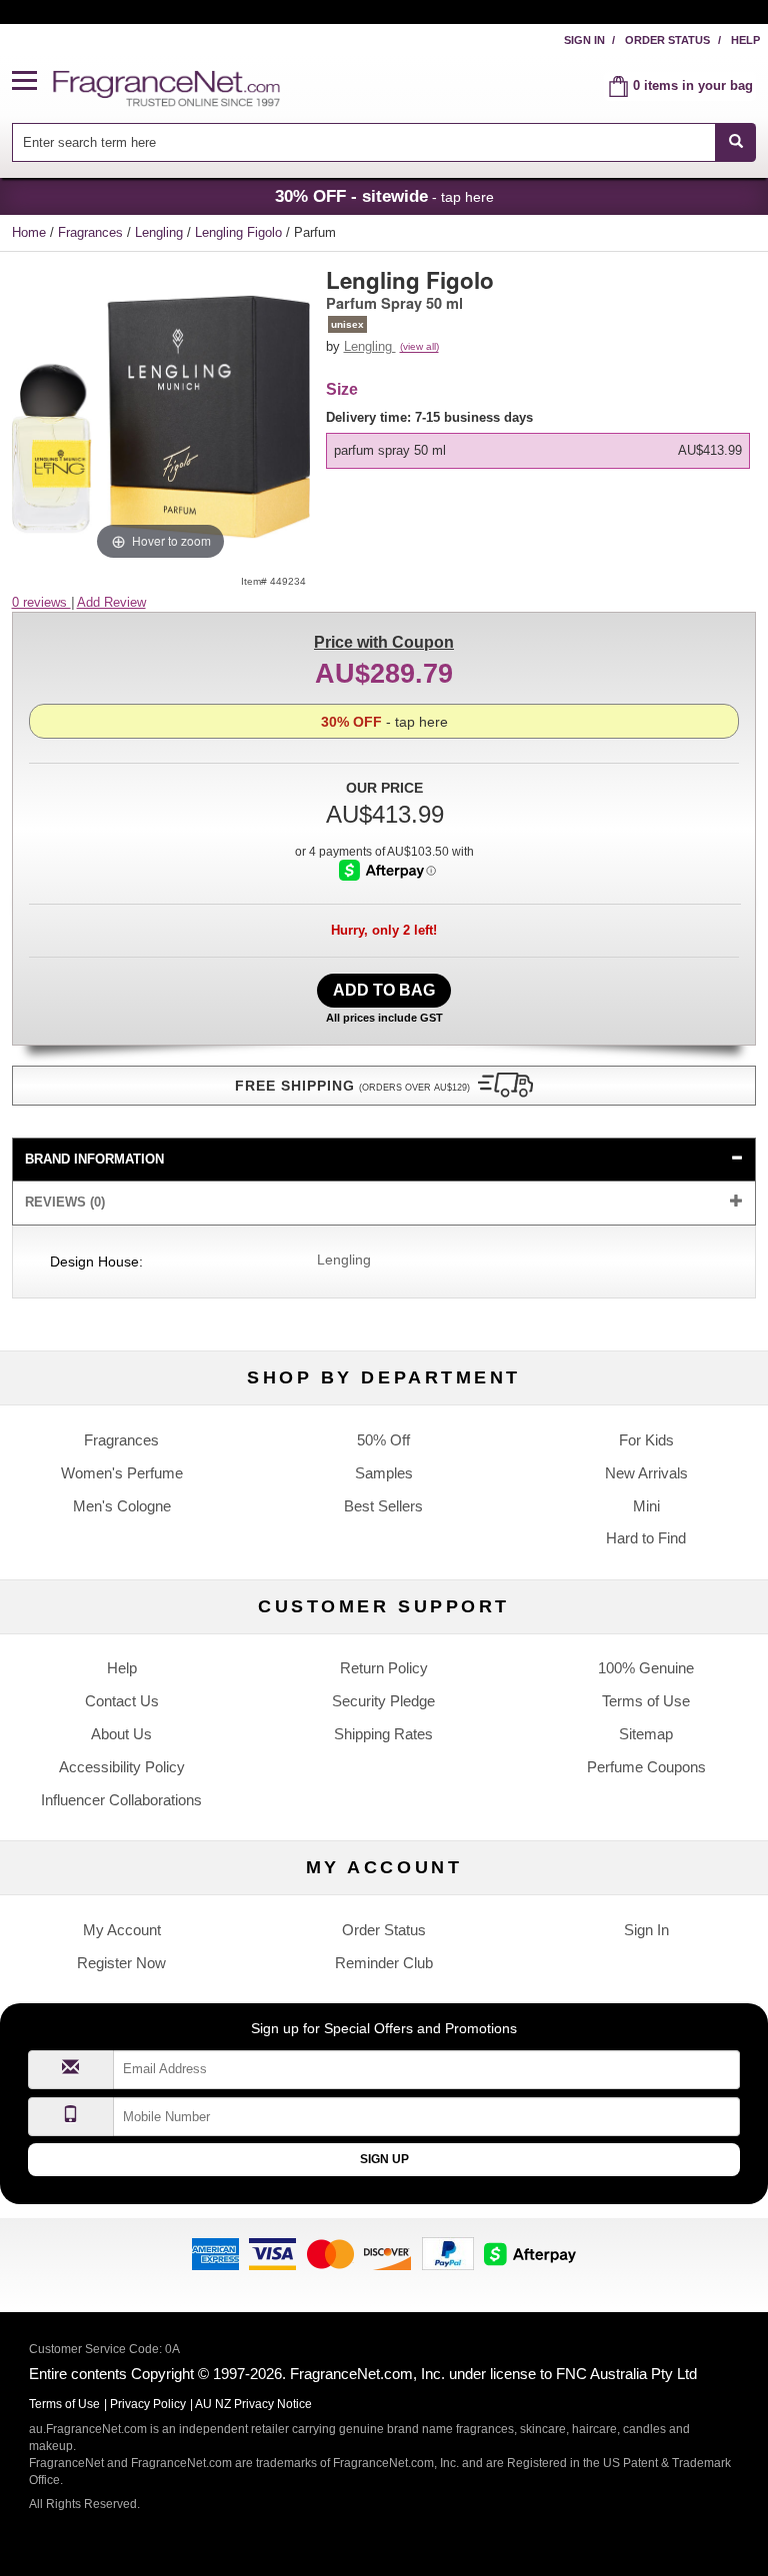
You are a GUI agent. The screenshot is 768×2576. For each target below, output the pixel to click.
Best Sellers (383, 1506)
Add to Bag (384, 990)
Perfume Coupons (646, 1767)
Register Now (121, 1963)
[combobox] (384, 142)
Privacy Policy (148, 2404)
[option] (538, 451)
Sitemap (646, 1734)
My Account (122, 1930)
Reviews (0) (65, 1202)
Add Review (111, 602)
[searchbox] (364, 142)
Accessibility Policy (122, 1767)
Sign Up (384, 2159)
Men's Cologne (122, 1506)
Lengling (161, 232)
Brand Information (94, 1159)
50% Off (383, 1440)
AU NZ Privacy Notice (253, 2404)
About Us (121, 1734)
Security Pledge (383, 1701)
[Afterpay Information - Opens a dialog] (387, 870)
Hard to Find (646, 1538)
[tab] (384, 1160)
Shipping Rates (383, 1734)
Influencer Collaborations (121, 1800)
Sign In (584, 40)
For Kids (646, 1440)
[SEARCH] (735, 142)
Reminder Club (384, 1963)
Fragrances (92, 232)
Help (745, 40)
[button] (33, 81)
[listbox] (541, 439)
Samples (384, 1473)
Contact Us (122, 1701)
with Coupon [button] (384, 642)
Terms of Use (646, 1701)
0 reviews (41, 602)
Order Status (667, 40)
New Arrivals (646, 1473)
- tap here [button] (384, 196)
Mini (646, 1506)
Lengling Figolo (240, 232)
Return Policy (384, 1668)
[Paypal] (448, 2253)
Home (29, 232)
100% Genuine (646, 1668)
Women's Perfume (122, 1473)
